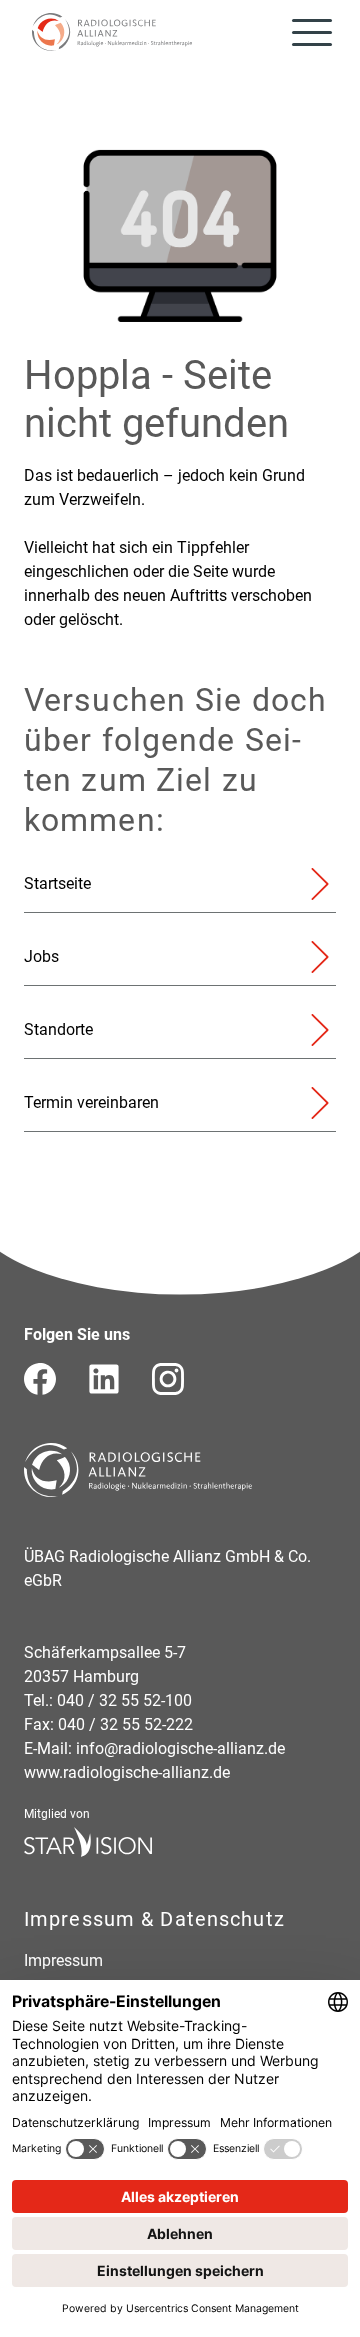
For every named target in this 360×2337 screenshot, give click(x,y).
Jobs (41, 956)
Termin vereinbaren (91, 1102)
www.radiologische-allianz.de (127, 1772)
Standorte (58, 1029)
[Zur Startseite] (112, 32)
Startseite (57, 883)
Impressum (63, 1960)
